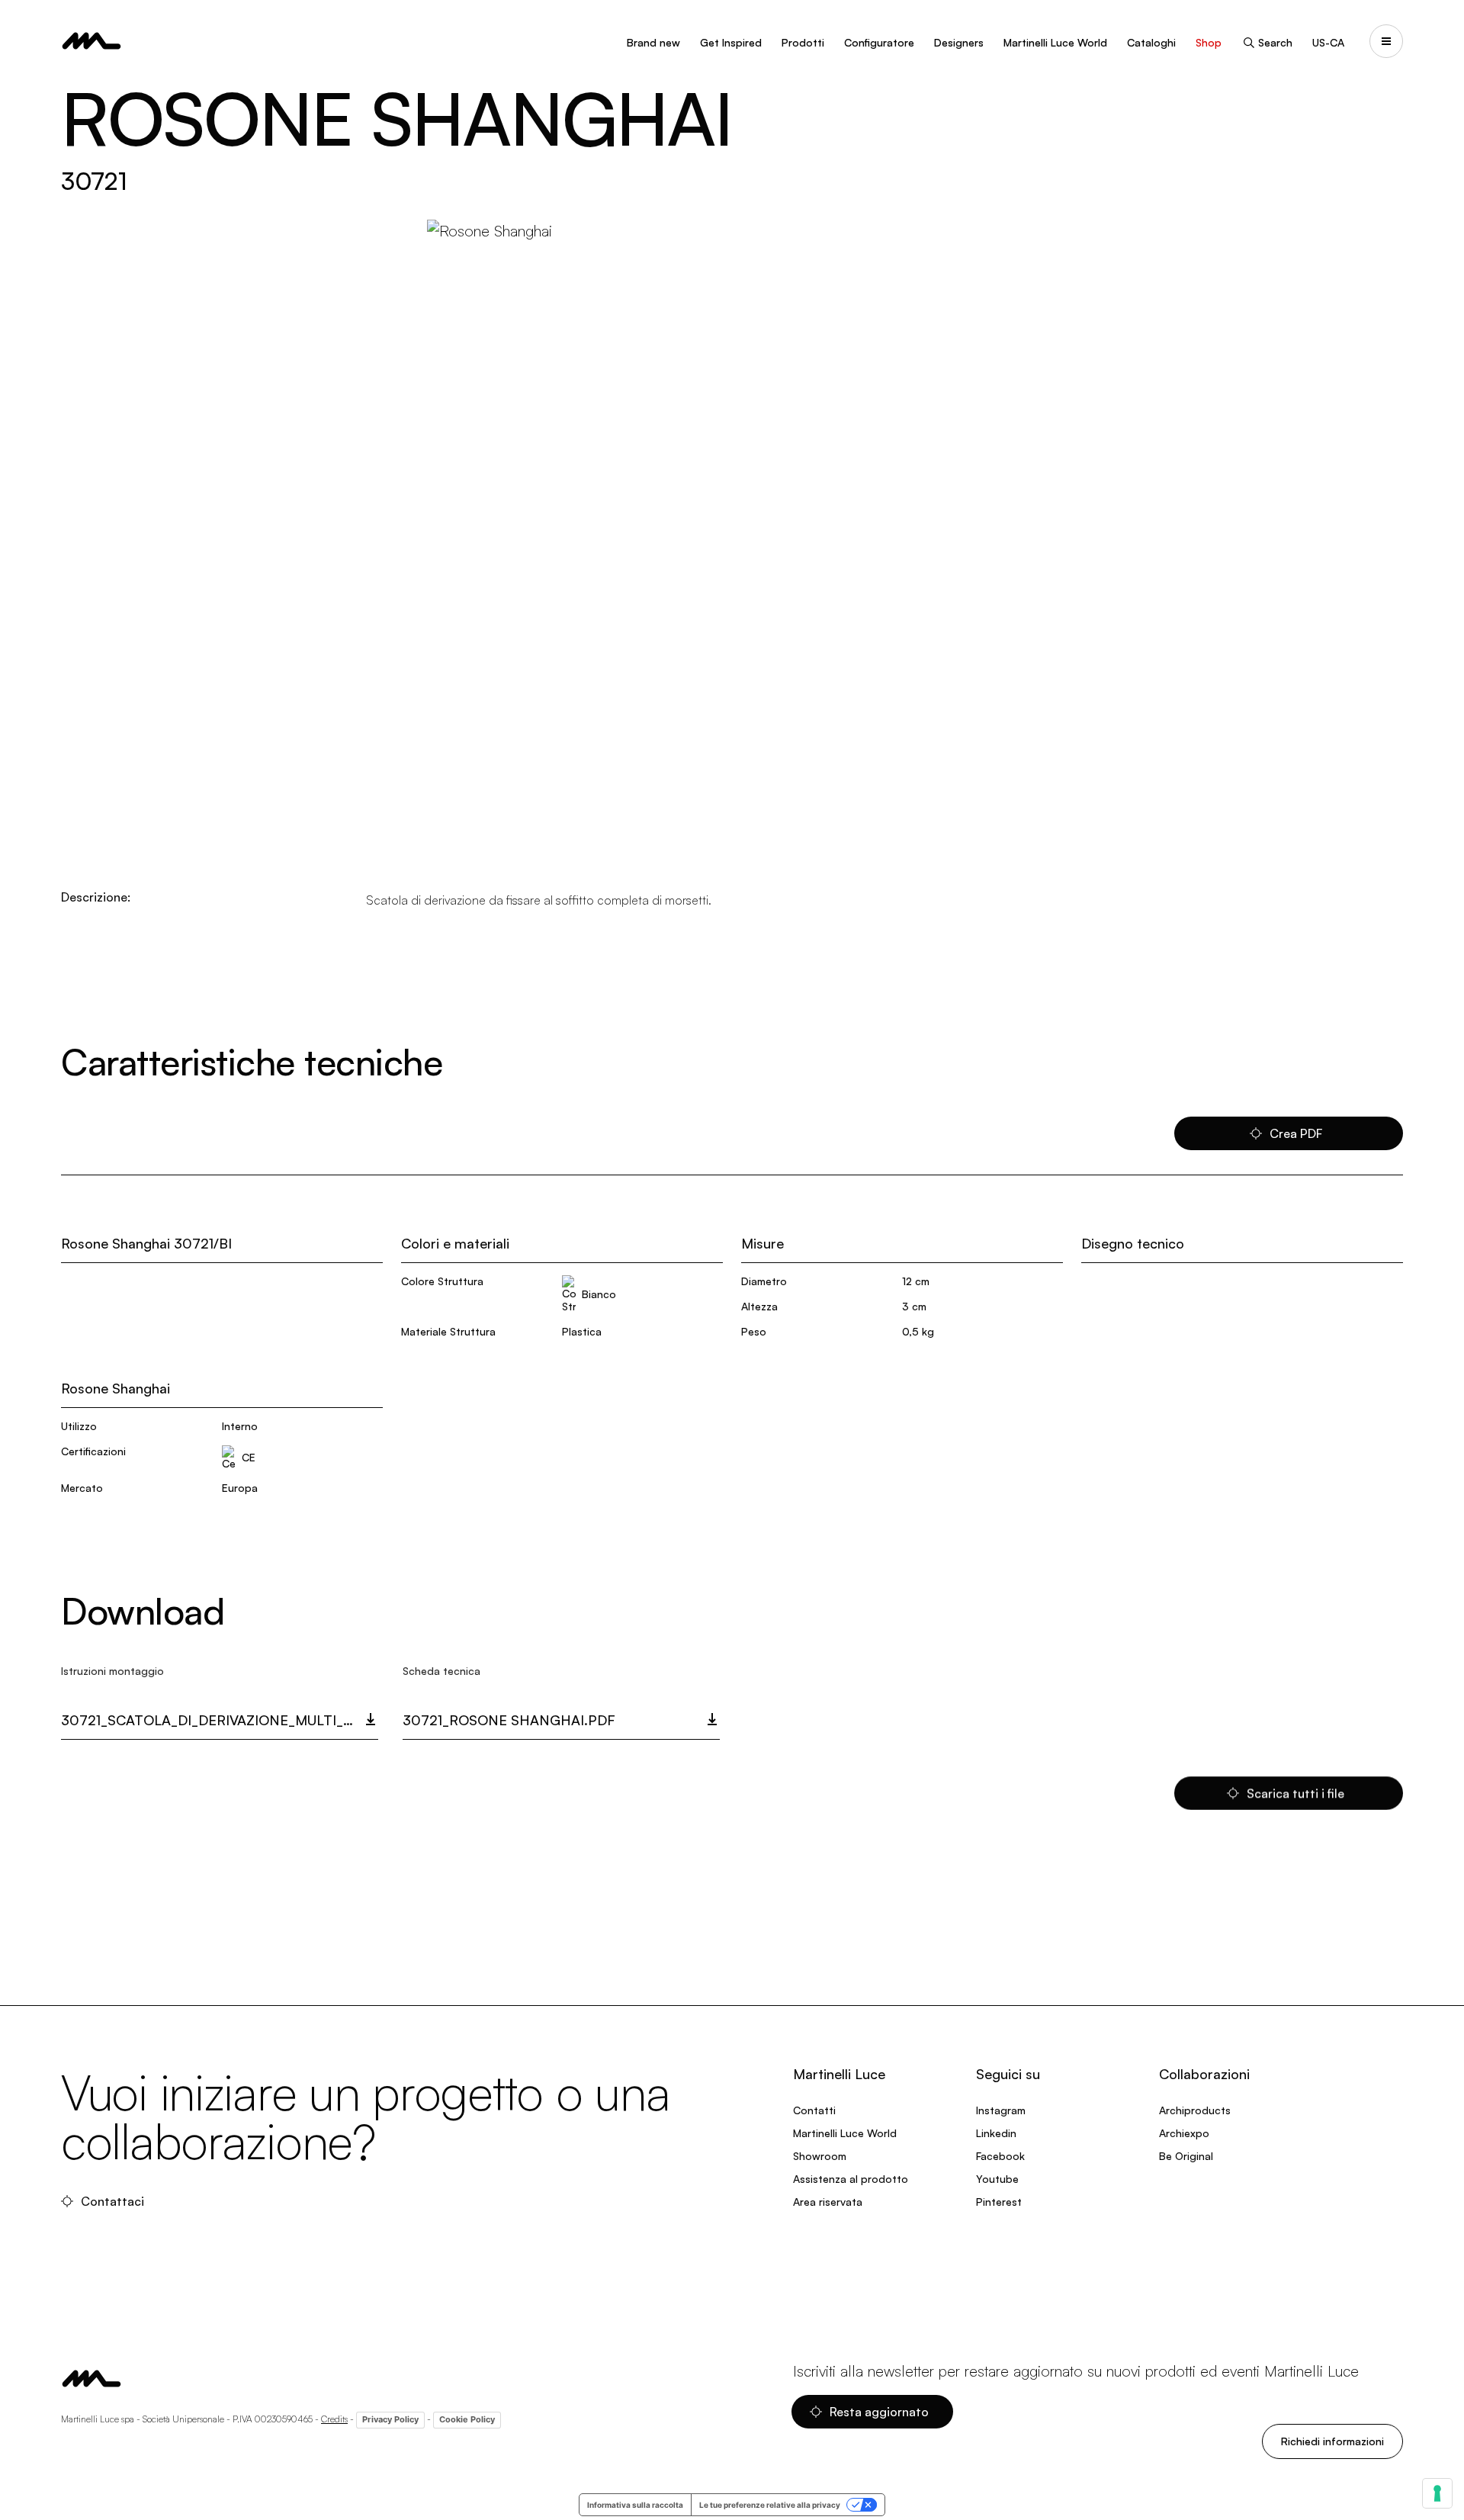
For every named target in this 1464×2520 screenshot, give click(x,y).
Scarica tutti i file (1295, 1793)
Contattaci (112, 2201)
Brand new (653, 42)
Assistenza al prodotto (851, 2179)
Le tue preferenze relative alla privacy (770, 2505)
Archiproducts (1195, 2110)
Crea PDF (1296, 1133)
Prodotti (803, 42)
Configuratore (879, 42)
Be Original (1186, 2156)
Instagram (1001, 2110)
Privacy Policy (390, 2419)
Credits (334, 2419)
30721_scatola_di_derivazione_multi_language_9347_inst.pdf (220, 1720)
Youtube (997, 2179)
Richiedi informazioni (1332, 2441)
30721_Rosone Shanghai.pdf (509, 1720)
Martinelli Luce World (1055, 42)
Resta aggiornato (879, 2412)
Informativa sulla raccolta (635, 2505)
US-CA (1328, 42)
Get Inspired (731, 42)
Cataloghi (1151, 42)
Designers (959, 42)
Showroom (820, 2156)
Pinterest (999, 2202)
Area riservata (828, 2202)
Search (1275, 42)
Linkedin (996, 2133)
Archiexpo (1184, 2133)
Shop (1209, 42)
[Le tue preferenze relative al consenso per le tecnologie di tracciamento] (1437, 2493)
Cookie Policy (467, 2419)
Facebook (1000, 2156)
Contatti (814, 2110)
